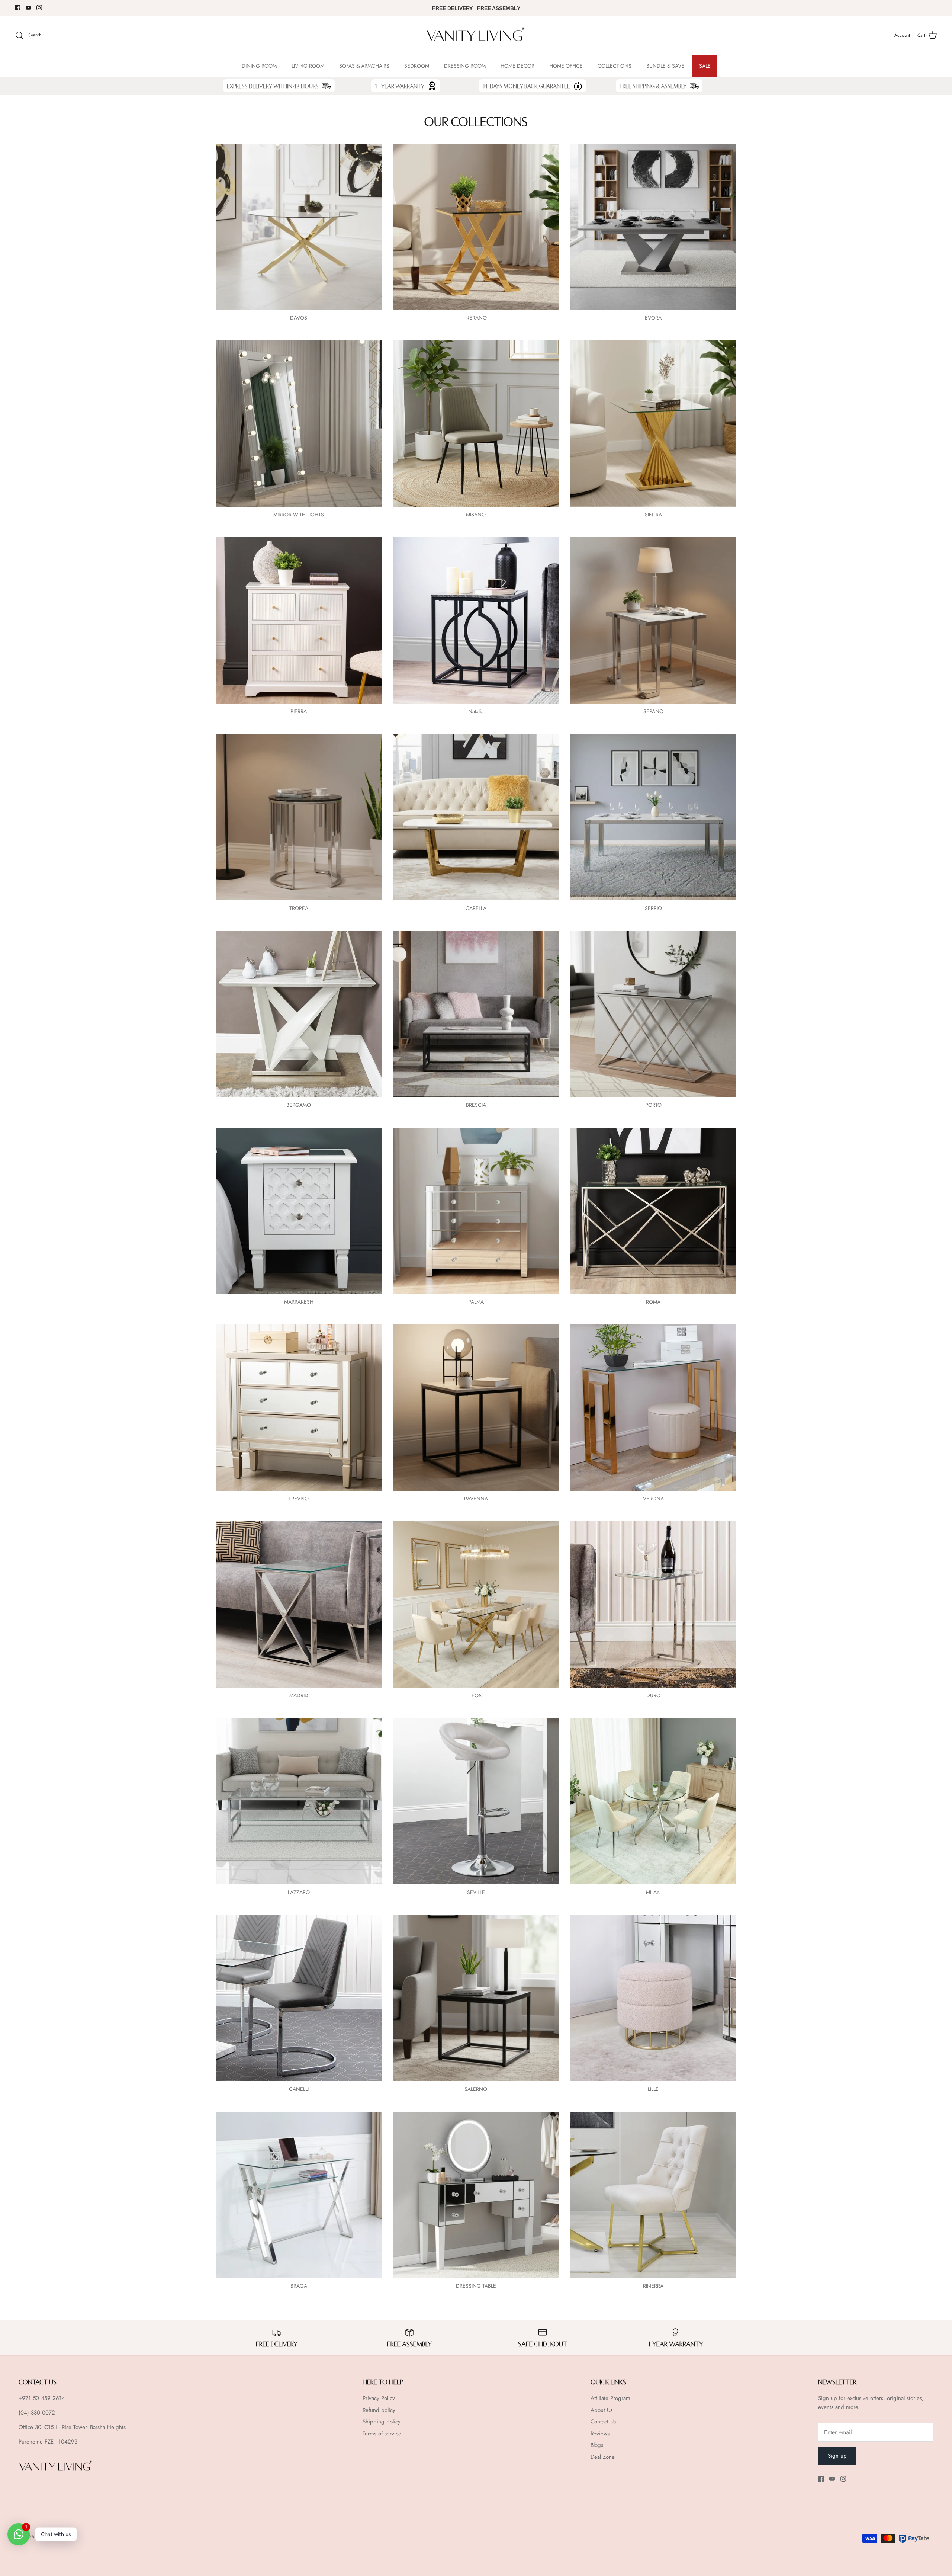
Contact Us (603, 2422)
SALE (705, 66)
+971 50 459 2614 (42, 2398)
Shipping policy (382, 2422)
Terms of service (382, 2434)
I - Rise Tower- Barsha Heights (91, 2427)
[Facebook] (18, 8)
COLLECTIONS (615, 66)
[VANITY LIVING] (476, 36)
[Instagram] (39, 8)
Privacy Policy (379, 2398)
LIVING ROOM (308, 66)
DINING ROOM (259, 66)
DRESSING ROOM (465, 66)
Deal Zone (603, 2457)
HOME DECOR (517, 66)
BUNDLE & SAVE (665, 66)
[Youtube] (28, 8)
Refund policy (379, 2410)
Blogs (597, 2445)
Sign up (837, 2456)
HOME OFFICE (566, 66)
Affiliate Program (610, 2398)
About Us (602, 2410)
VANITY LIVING (51, 2537)
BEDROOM (417, 66)
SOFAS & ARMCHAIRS (364, 66)
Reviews (600, 2434)
